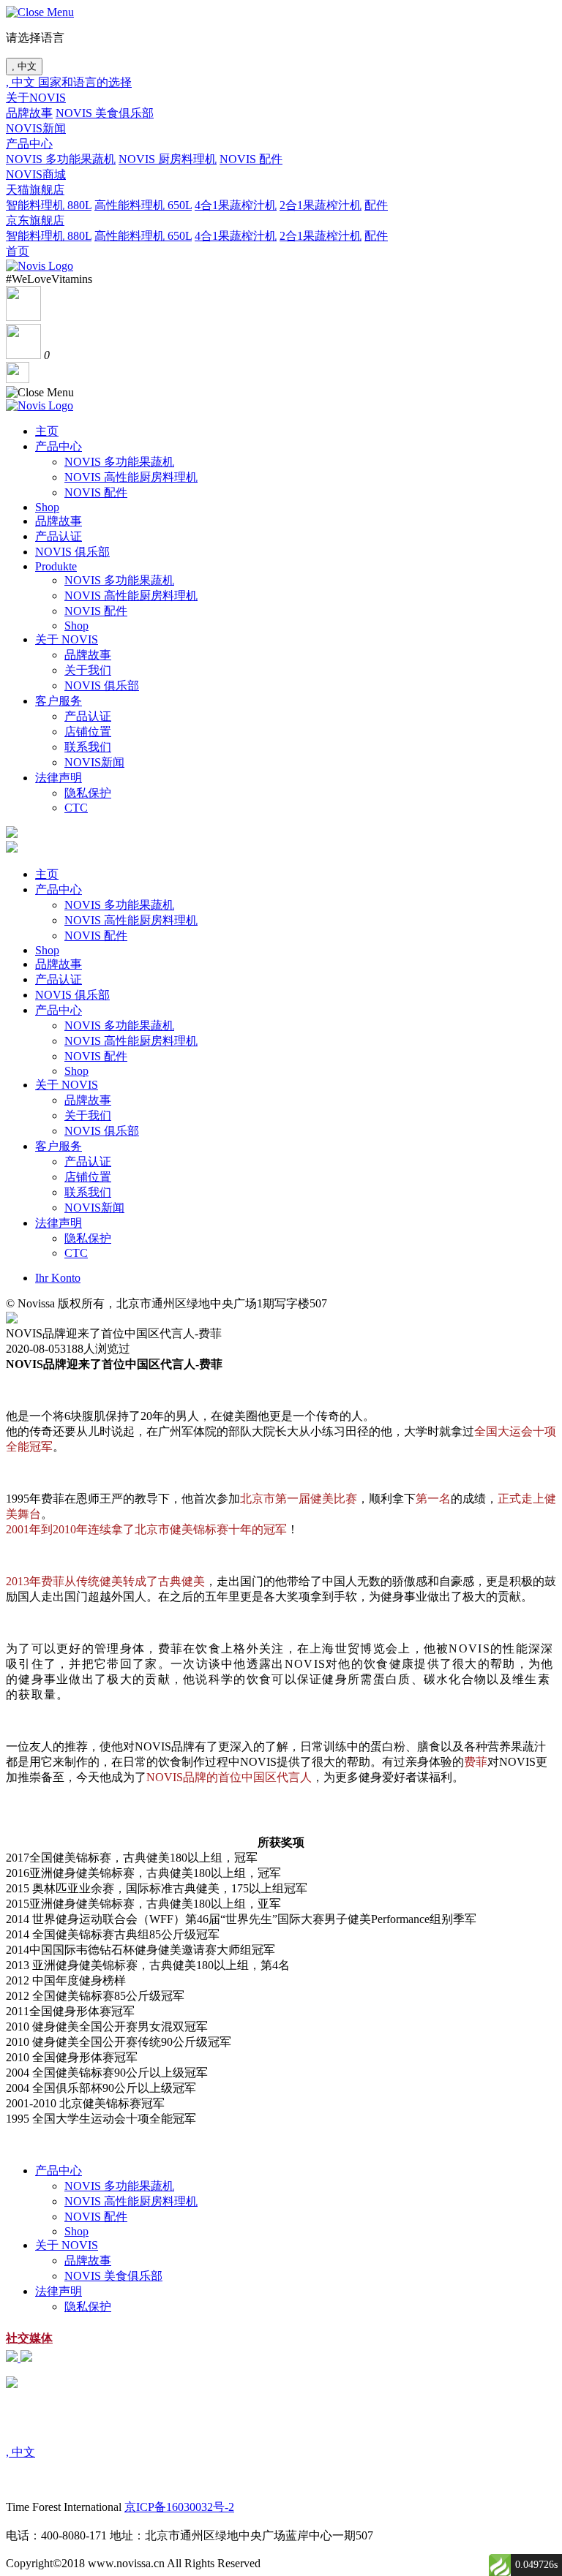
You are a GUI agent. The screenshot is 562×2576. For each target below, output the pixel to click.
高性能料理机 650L (143, 205)
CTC (76, 808)
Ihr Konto (58, 1278)
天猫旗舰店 (35, 190)
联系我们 (88, 747)
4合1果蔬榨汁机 (236, 205)
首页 (18, 251)
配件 (376, 205)
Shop (47, 507)
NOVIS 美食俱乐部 (105, 113)
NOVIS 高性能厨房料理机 (131, 477)
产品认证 (59, 536)
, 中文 (24, 66)
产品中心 (29, 144)
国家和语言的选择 (85, 82)
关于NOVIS (36, 98)
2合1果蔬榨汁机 (321, 205)
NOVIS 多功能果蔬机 (61, 159)
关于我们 (88, 670)
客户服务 (59, 701)
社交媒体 (29, 2338)
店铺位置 (88, 732)
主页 (47, 431)
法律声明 (59, 778)
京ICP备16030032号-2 (179, 2507)
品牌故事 (29, 113)
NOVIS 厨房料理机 (168, 159)
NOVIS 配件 (251, 159)
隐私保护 (88, 793)
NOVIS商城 (36, 174)
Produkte (56, 566)
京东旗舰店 (35, 220)
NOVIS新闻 (36, 128)
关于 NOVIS (67, 639)
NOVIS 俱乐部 (72, 552)
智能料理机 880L (49, 205)
